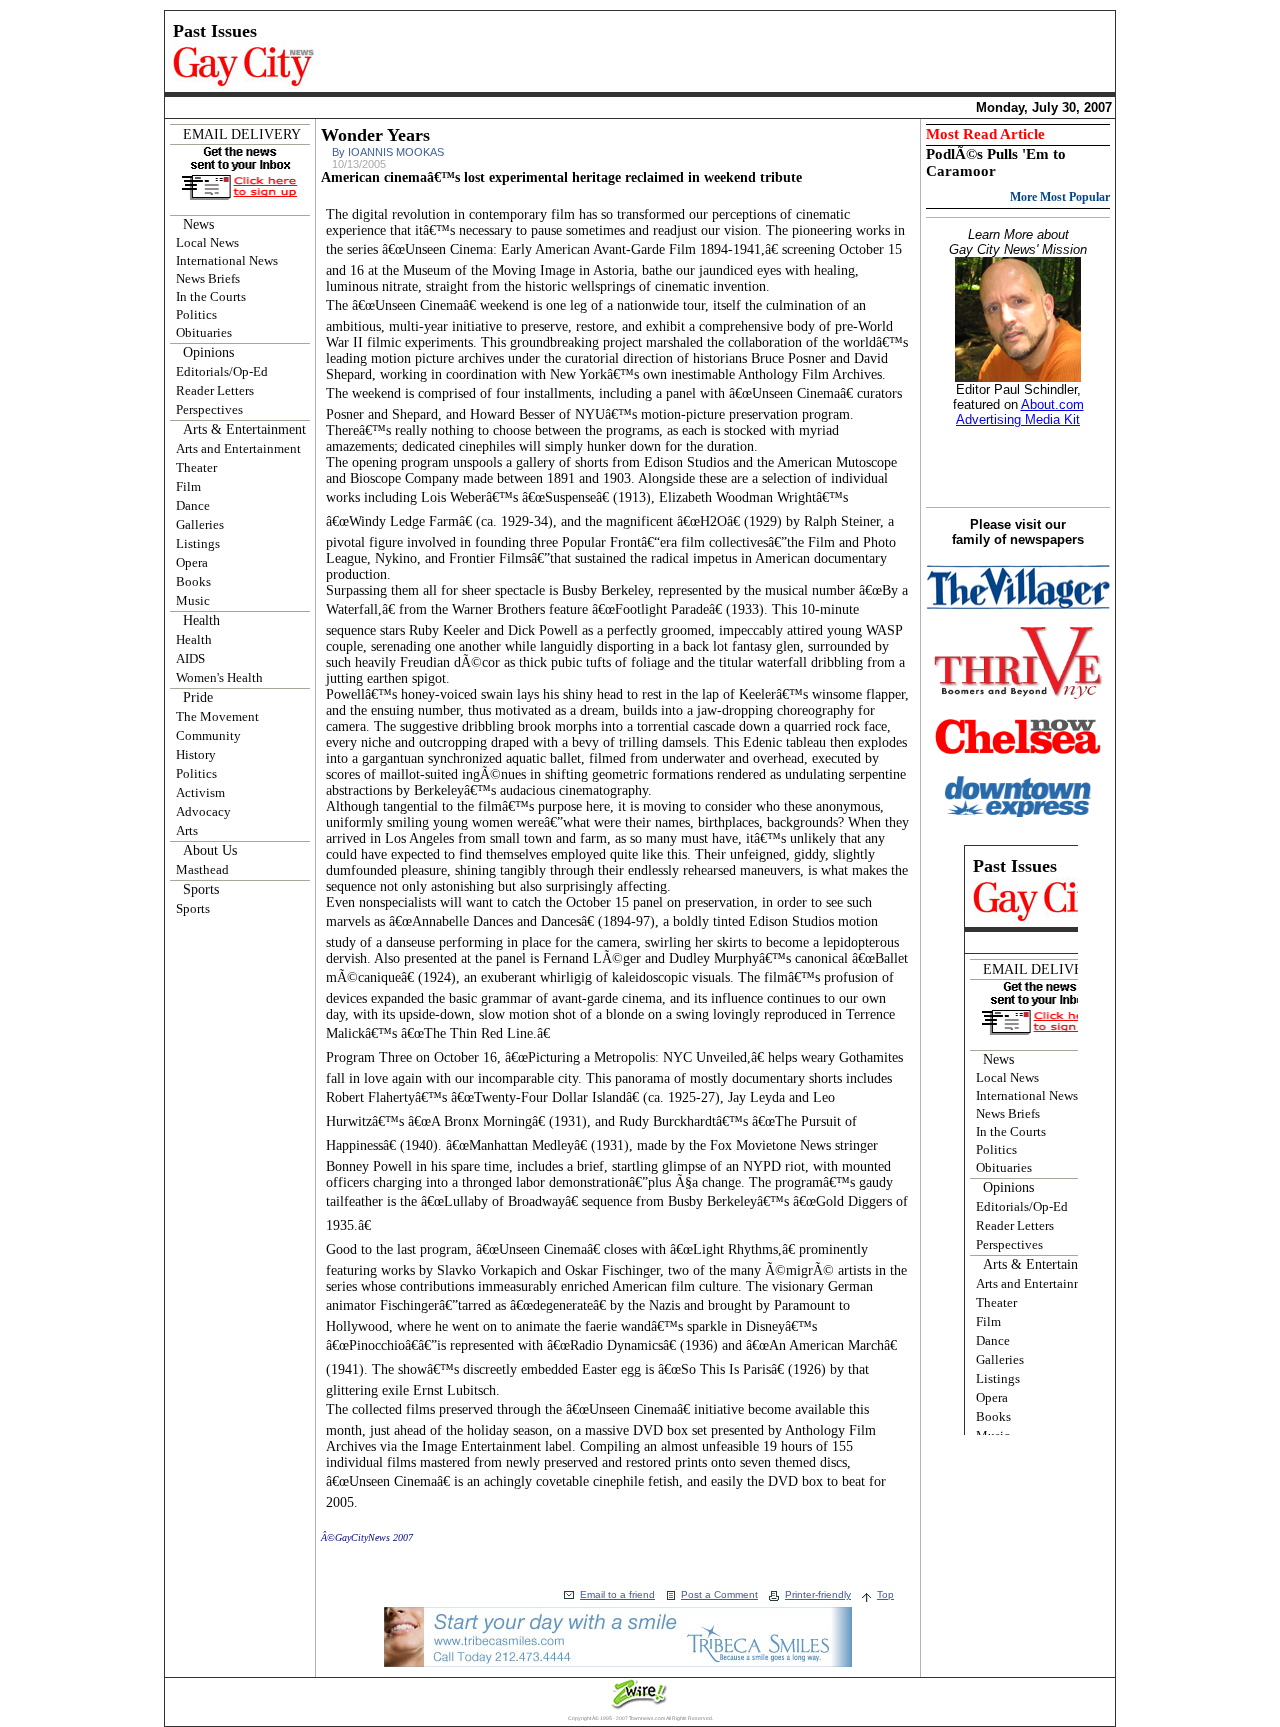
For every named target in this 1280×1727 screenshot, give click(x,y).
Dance (193, 505)
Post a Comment (719, 1594)
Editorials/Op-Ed (222, 371)
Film (188, 486)
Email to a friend (617, 1594)
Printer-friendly (818, 1594)
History (196, 754)
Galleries (200, 524)
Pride (198, 697)
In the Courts (211, 296)
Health (201, 620)
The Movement (217, 716)
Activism (200, 792)
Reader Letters (215, 390)
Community (208, 735)
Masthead (202, 869)
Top (885, 1594)
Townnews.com (647, 1718)
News (198, 224)
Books (193, 581)
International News (227, 260)
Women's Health (219, 677)
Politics (196, 314)
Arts (187, 830)
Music (193, 600)
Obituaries (204, 332)
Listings (198, 543)
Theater (196, 467)
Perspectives (209, 409)
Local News (207, 242)
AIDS (190, 658)
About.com (1052, 404)
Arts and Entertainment (238, 448)
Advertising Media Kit (1018, 419)
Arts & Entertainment (244, 429)
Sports (201, 889)
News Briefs (208, 278)
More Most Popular (1060, 197)
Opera (192, 562)
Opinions (208, 352)
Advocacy (203, 811)
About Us (210, 850)
